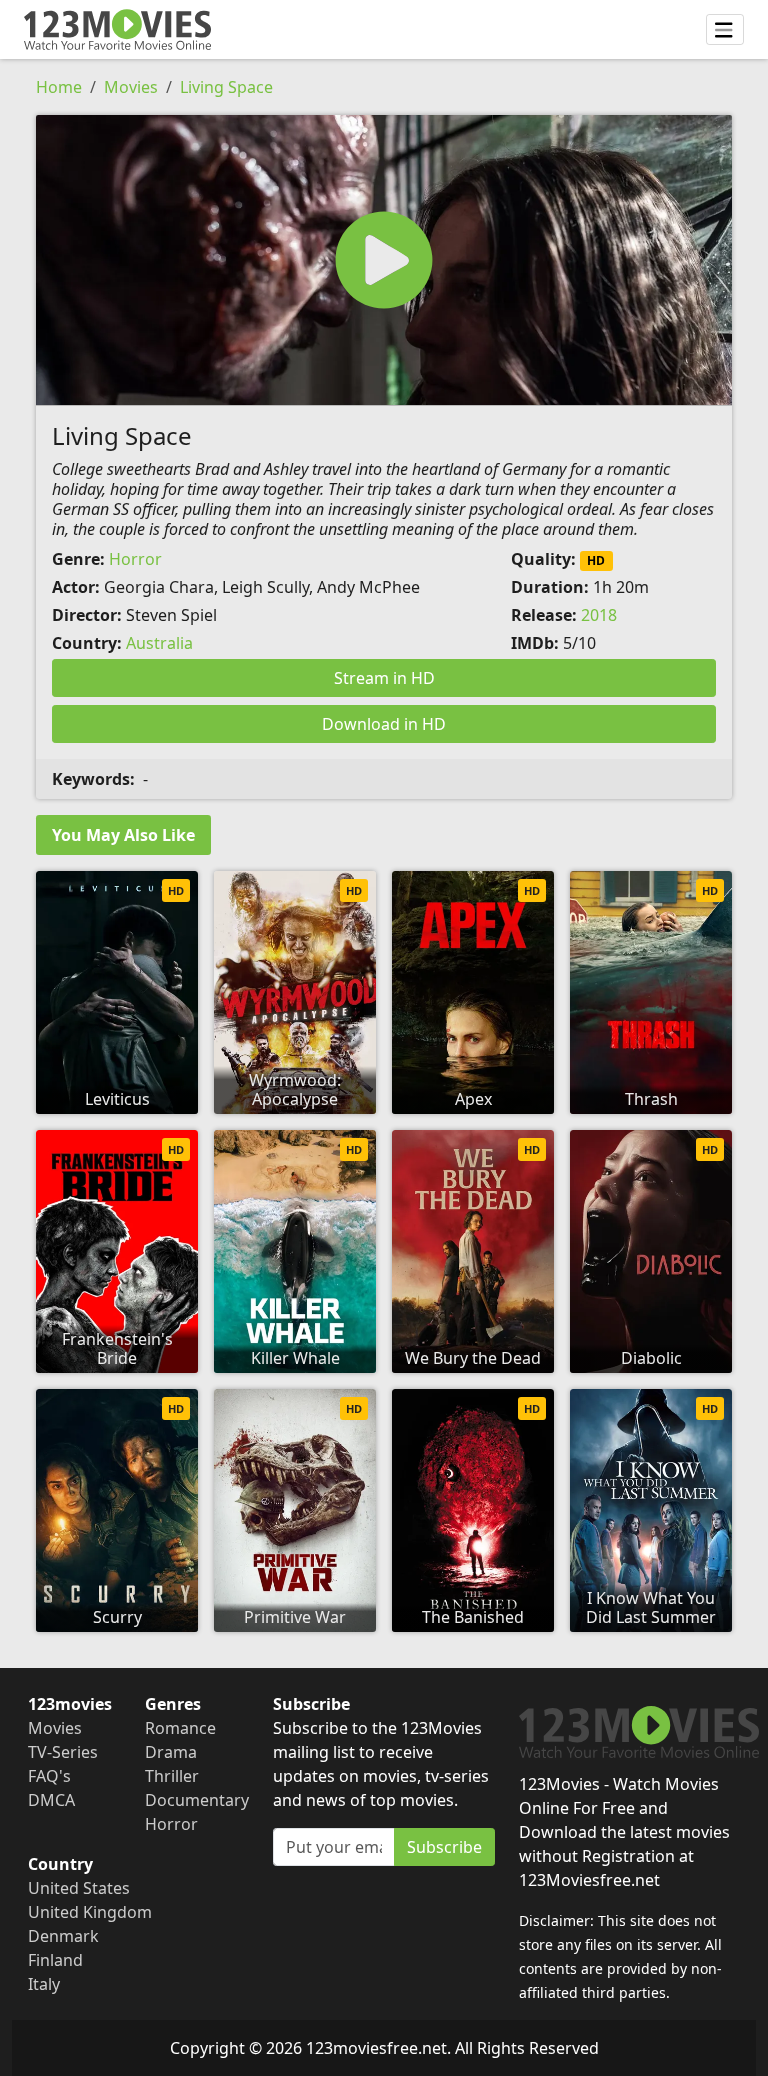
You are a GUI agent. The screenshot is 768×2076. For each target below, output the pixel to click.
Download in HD (384, 724)
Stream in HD (384, 678)
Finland (55, 1960)
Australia (159, 643)
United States (79, 1888)
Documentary (197, 1800)
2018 (599, 615)
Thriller (172, 1776)
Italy (44, 1984)
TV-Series (63, 1752)
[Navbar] (725, 30)
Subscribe (444, 1847)
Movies (131, 87)
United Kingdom (90, 1912)
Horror (135, 559)
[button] (384, 260)
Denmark (63, 1936)
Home (59, 87)
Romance (180, 1728)
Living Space (226, 87)
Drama (171, 1752)
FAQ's (49, 1776)
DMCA (51, 1800)
